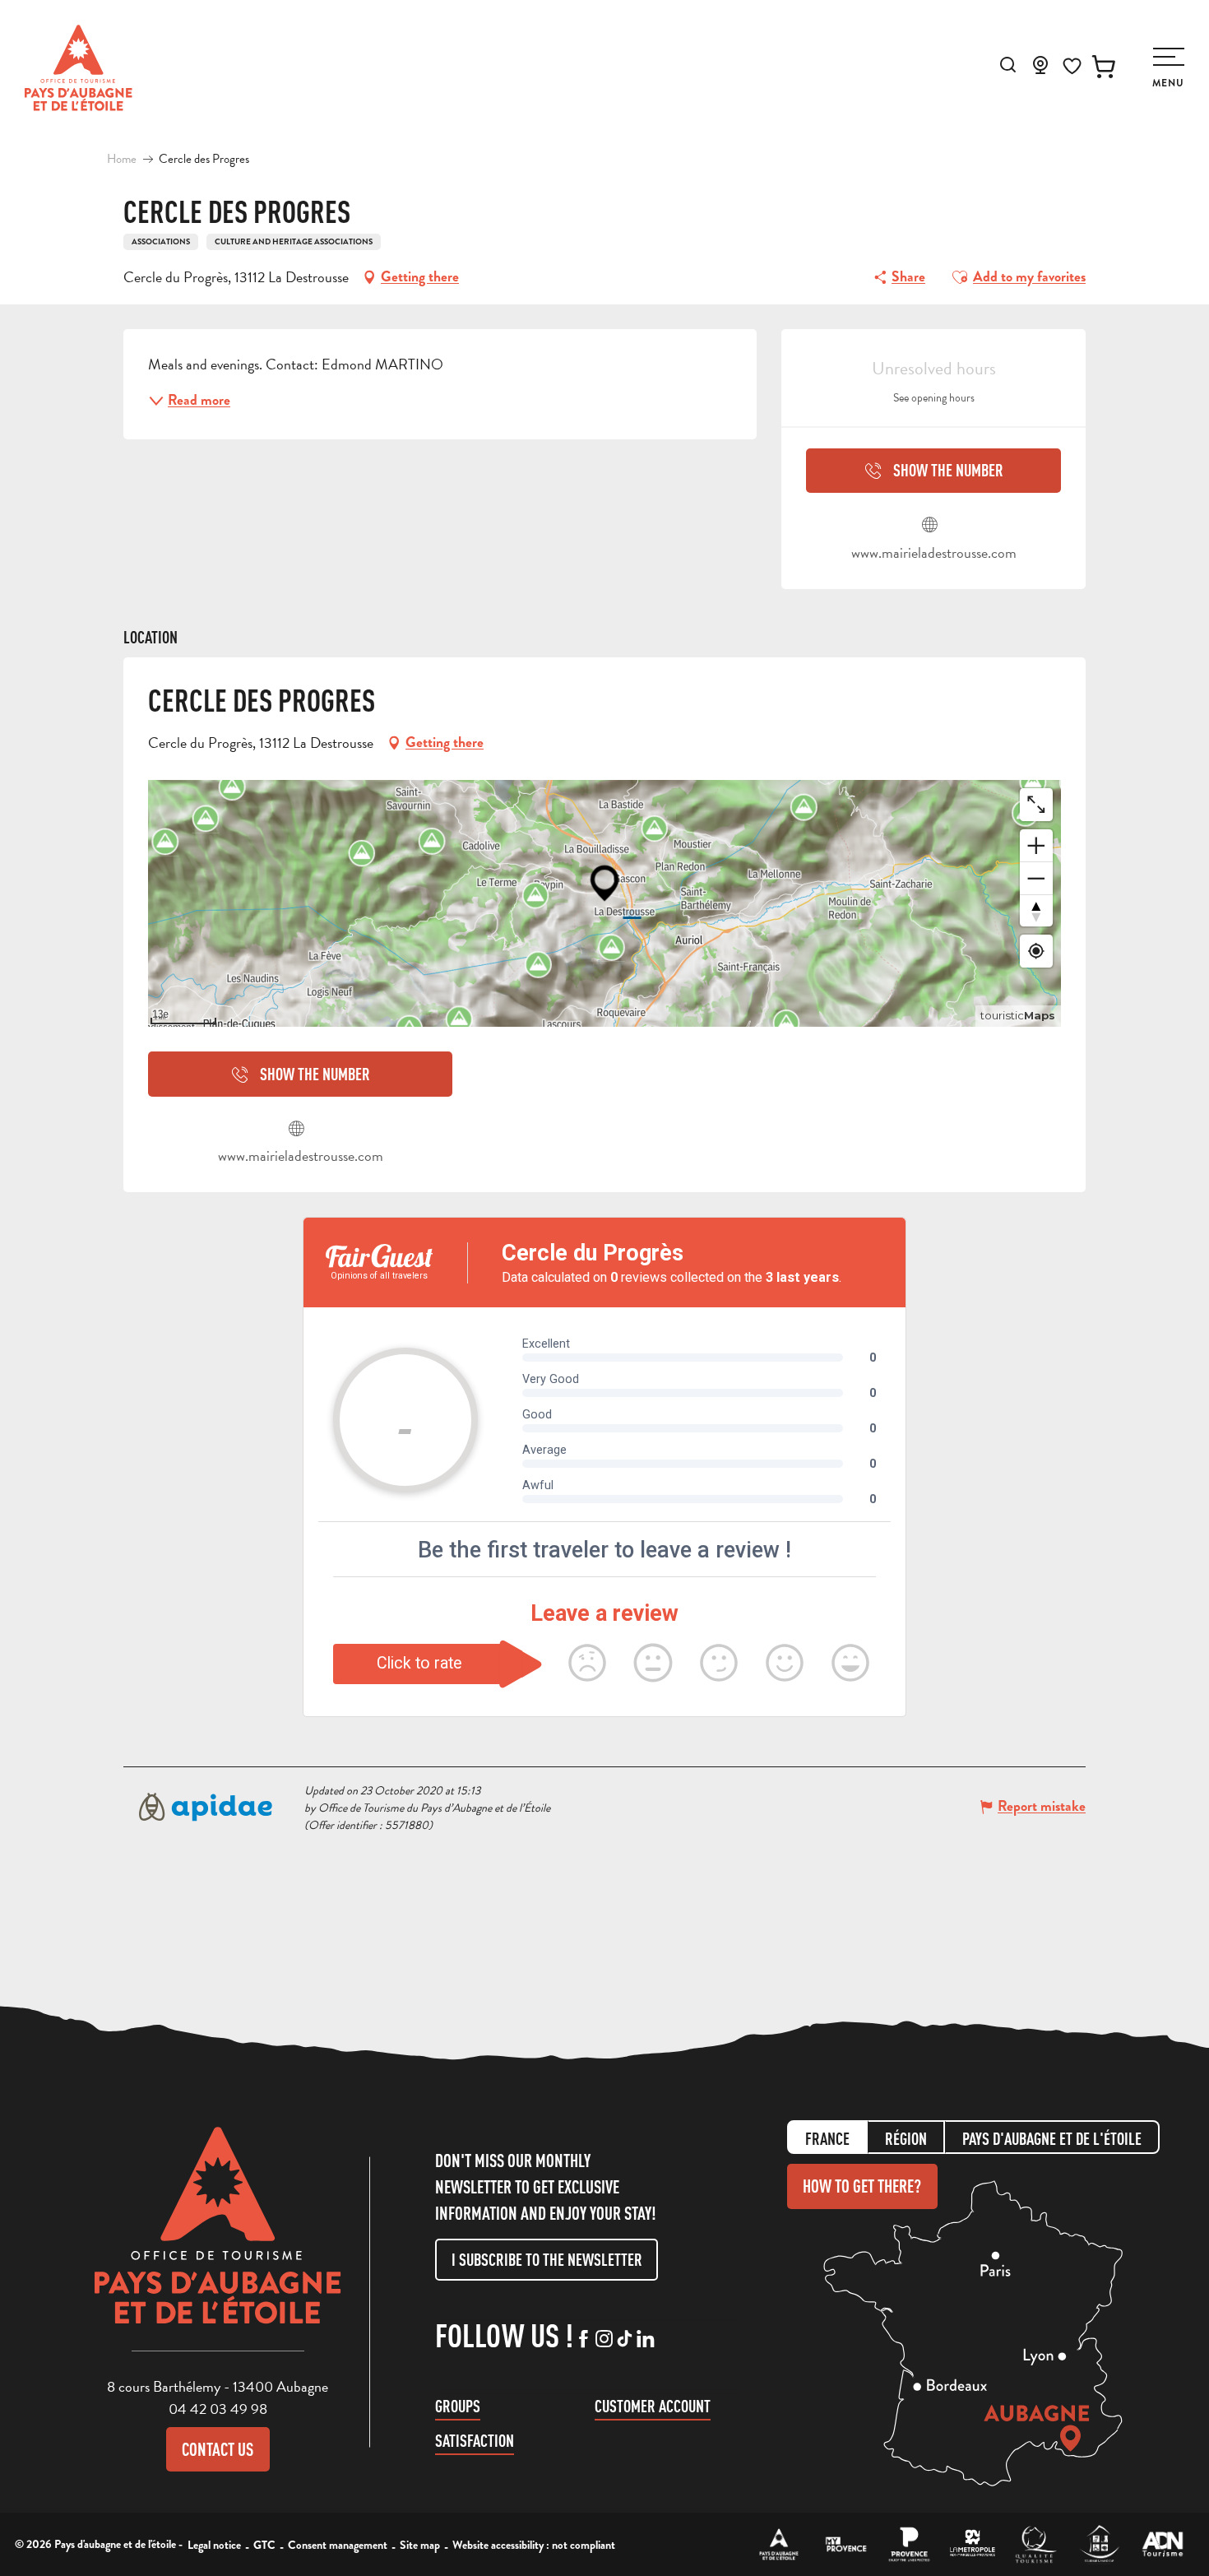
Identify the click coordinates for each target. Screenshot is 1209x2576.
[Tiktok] (625, 2340)
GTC (264, 2545)
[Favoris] (1072, 66)
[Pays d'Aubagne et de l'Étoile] (79, 68)
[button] (1008, 65)
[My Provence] (846, 2544)
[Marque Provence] (909, 2544)
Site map (420, 2545)
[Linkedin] (645, 2340)
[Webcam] (1040, 70)
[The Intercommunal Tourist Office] (779, 2544)
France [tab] (827, 2139)
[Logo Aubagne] (218, 2238)
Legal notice (214, 2545)
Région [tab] (906, 2139)
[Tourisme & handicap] (1099, 2544)
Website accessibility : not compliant (534, 2545)
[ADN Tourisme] (1163, 2544)
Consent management (338, 2545)
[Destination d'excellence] (1036, 2544)
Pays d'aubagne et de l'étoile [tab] (1052, 2139)
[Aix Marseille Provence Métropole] (973, 2544)
